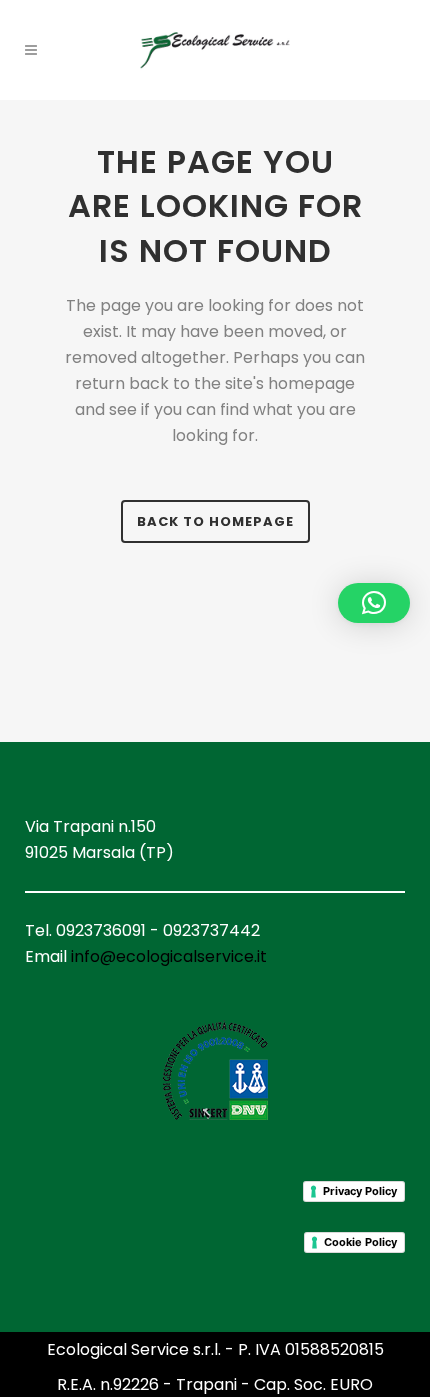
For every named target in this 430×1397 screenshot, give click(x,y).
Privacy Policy (360, 1191)
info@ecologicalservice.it (169, 956)
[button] (374, 603)
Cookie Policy (360, 1242)
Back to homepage (215, 521)
